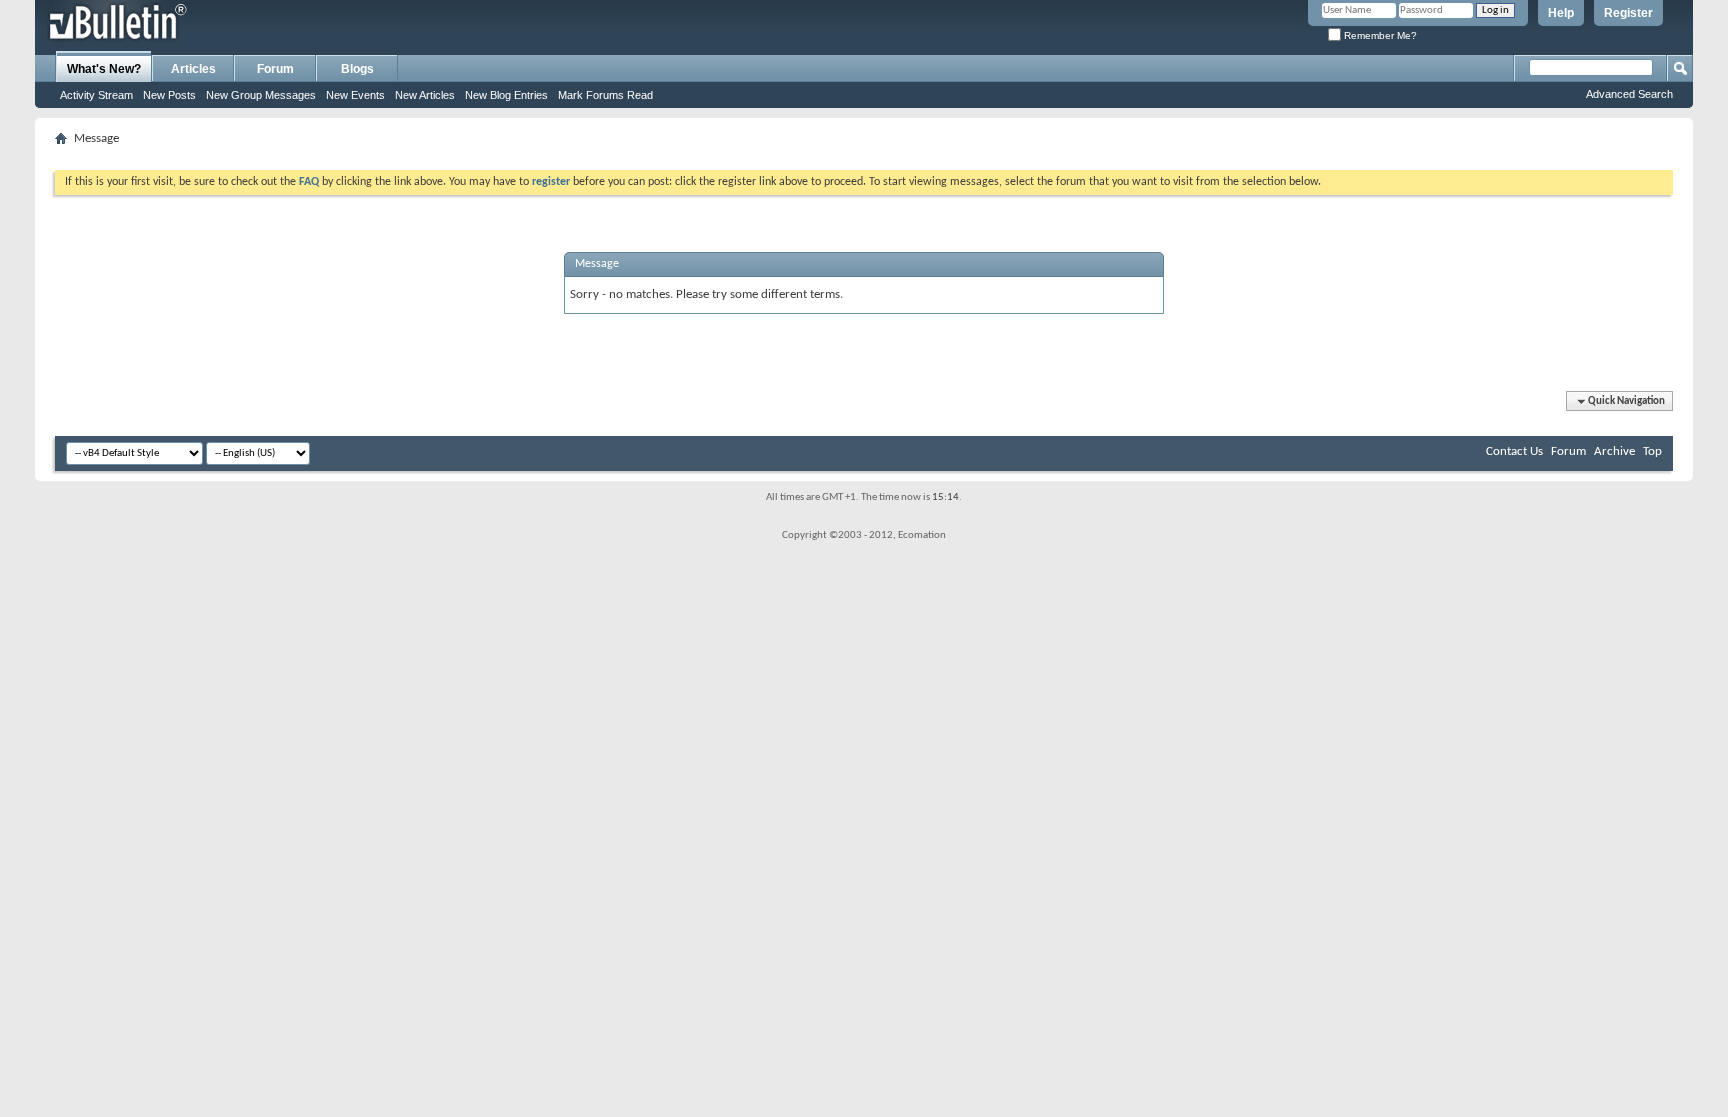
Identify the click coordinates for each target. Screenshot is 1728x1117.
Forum (275, 69)
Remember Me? (1379, 35)
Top (1652, 451)
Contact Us (1514, 451)
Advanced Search (1629, 94)
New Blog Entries (506, 95)
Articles (193, 69)
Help (1561, 13)
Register (1628, 13)
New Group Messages (261, 95)
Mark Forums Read (605, 95)
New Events (355, 95)
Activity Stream (96, 95)
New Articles (425, 95)
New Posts (169, 95)
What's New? (104, 69)
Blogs (357, 69)
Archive (1614, 451)
